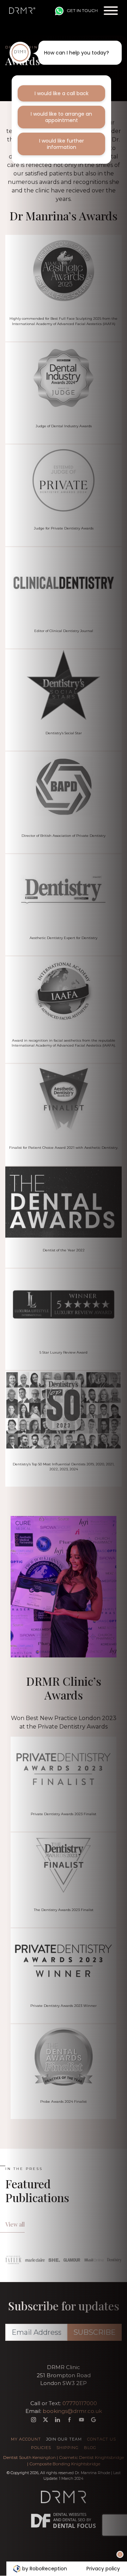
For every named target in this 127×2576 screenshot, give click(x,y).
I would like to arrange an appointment (61, 117)
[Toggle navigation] (111, 11)
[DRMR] (22, 11)
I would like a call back (62, 93)
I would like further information (62, 144)
